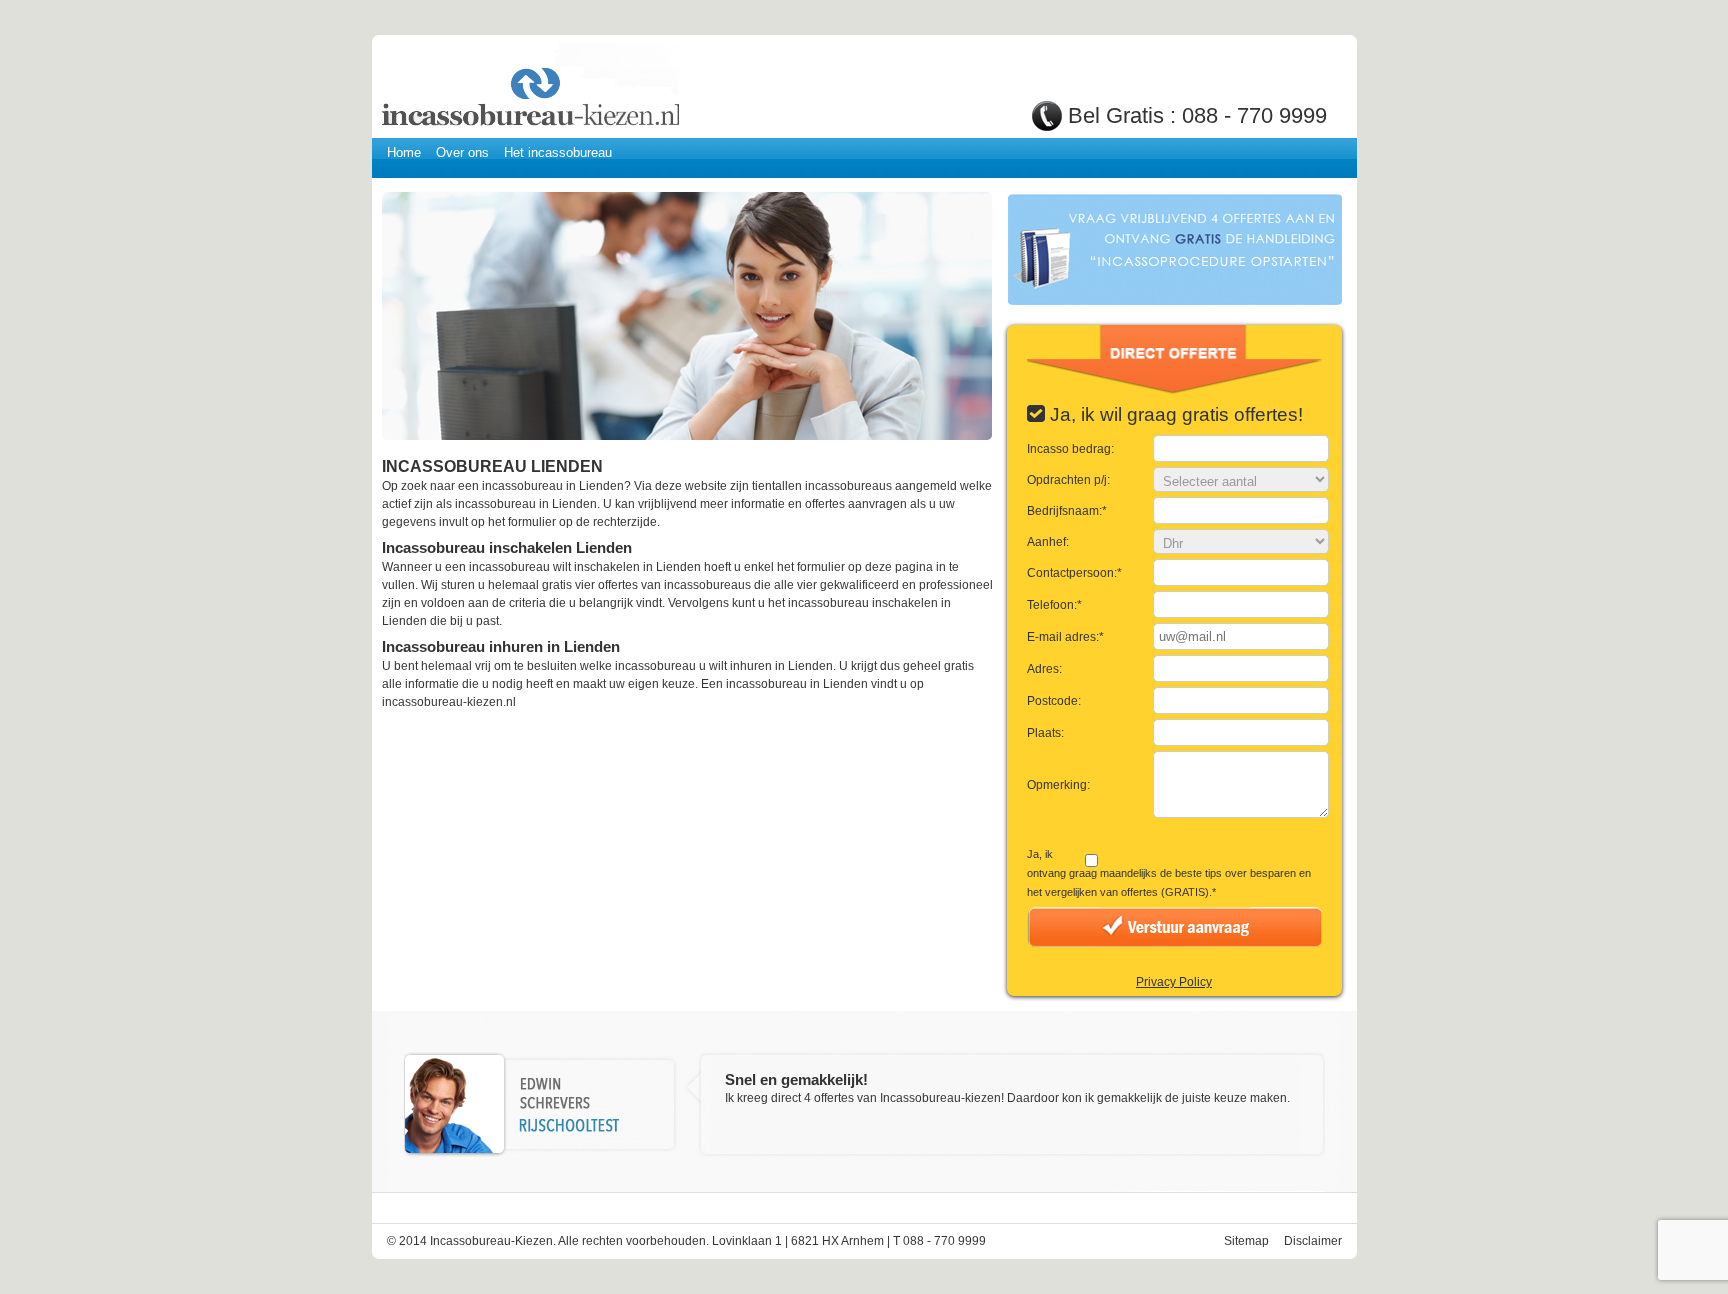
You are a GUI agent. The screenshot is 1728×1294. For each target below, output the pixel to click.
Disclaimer (1313, 1241)
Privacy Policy (1174, 982)
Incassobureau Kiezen (529, 87)
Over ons (462, 152)
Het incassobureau (558, 152)
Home (404, 152)
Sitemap (1246, 1241)
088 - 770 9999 (1254, 115)
